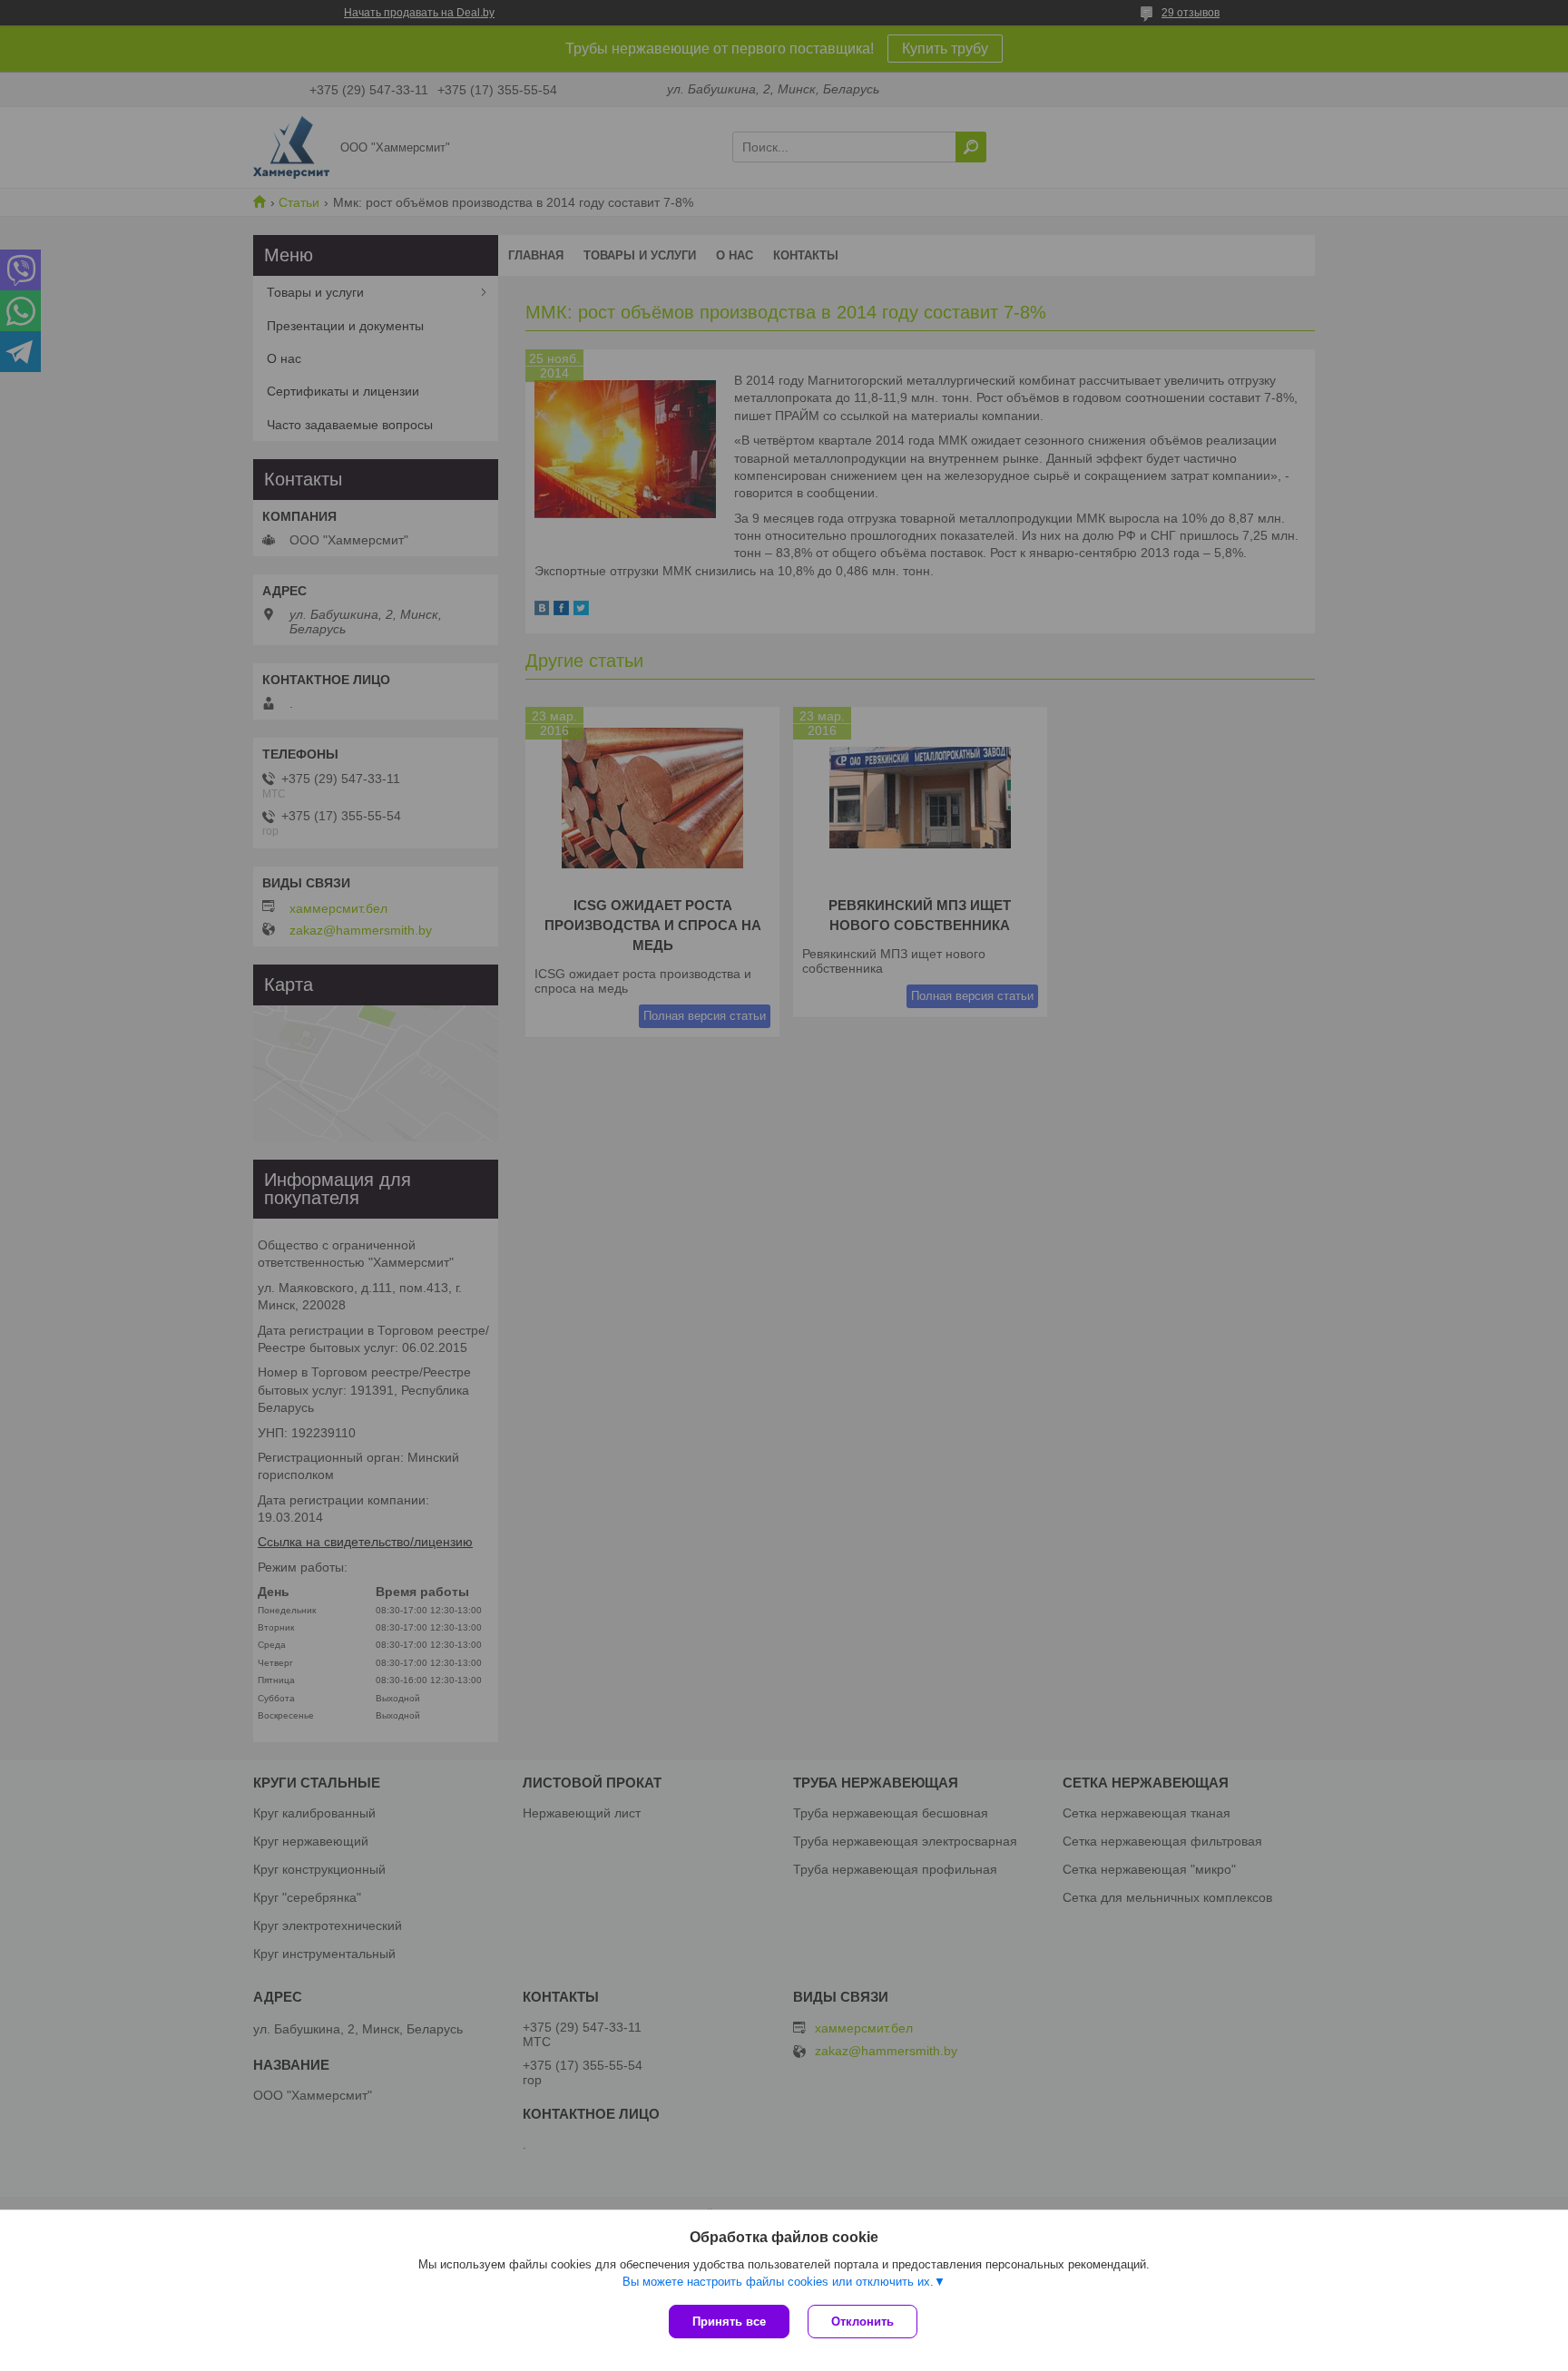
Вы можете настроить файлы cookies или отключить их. (778, 2282)
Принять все (729, 2322)
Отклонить (862, 2322)
